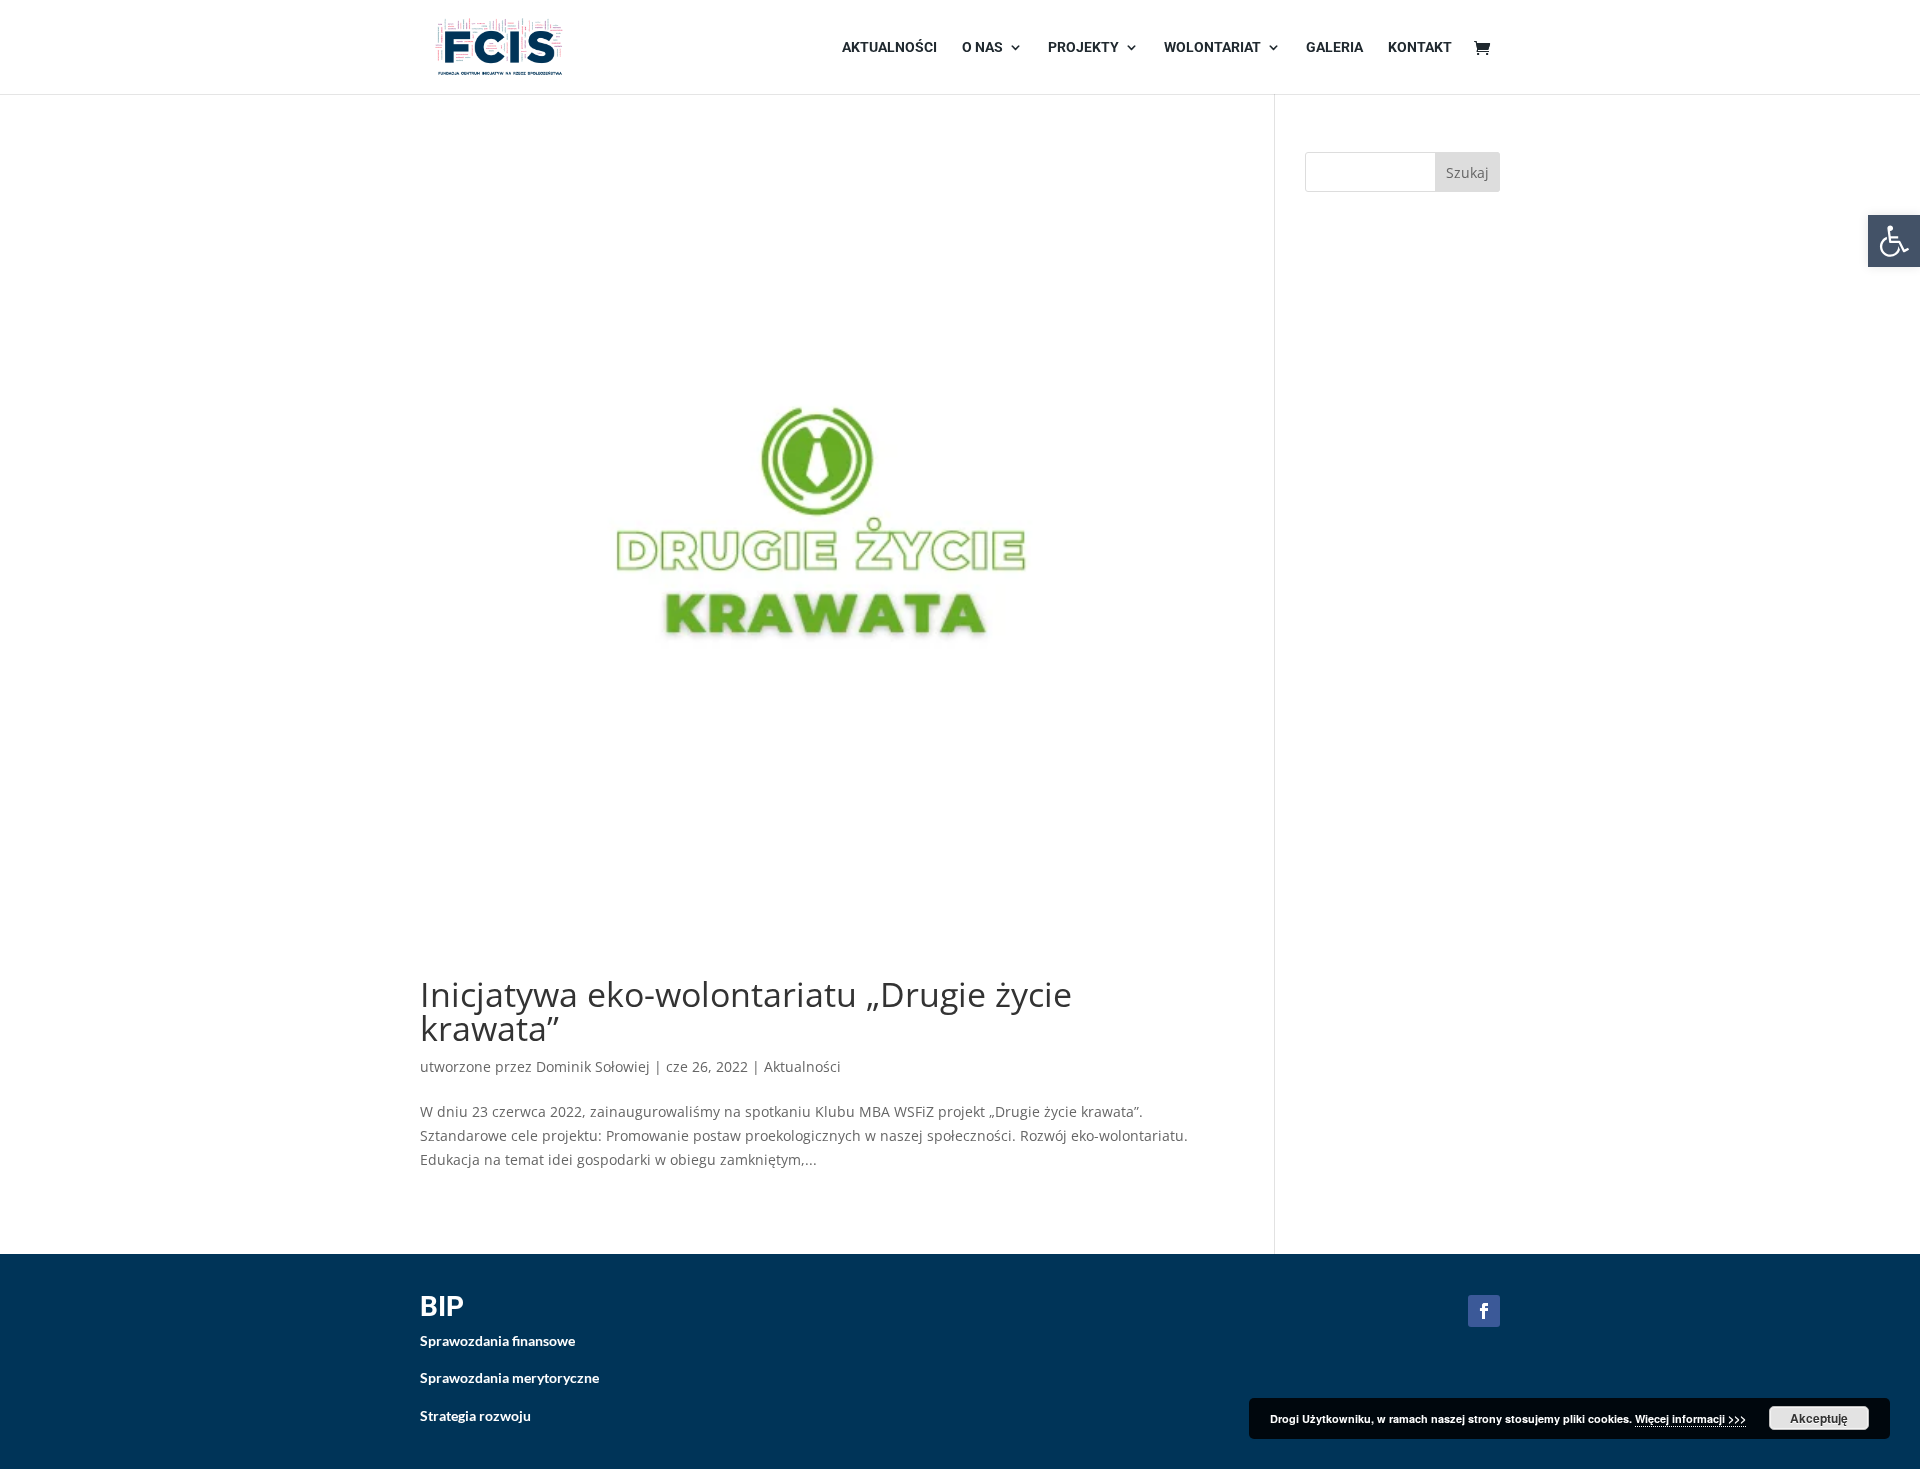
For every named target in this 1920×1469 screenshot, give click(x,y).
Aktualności (889, 47)
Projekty (1083, 47)
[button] (1894, 241)
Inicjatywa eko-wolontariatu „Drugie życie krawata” (746, 1011)
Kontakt (1420, 47)
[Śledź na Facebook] (1484, 1311)
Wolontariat (1212, 47)
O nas (982, 47)
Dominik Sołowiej (593, 1066)
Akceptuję (1819, 1418)
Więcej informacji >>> (1690, 1418)
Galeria (1334, 47)
